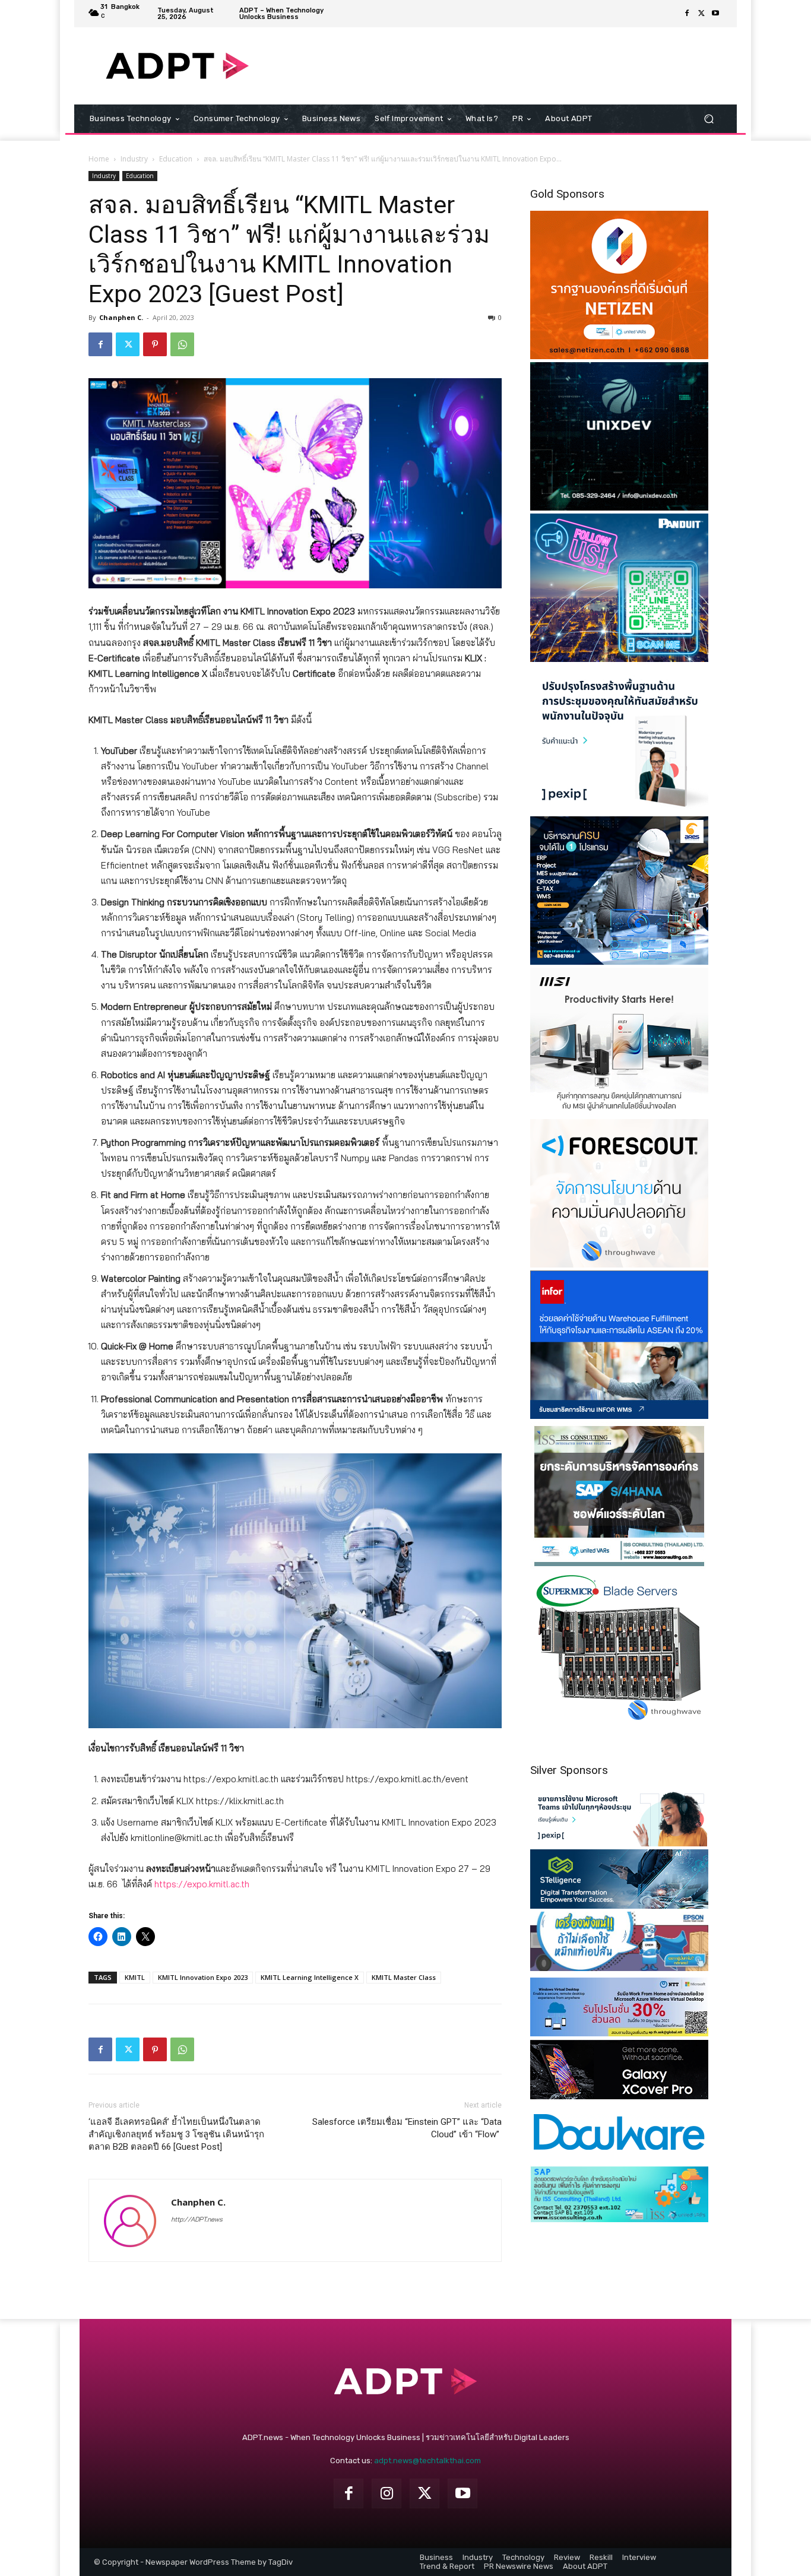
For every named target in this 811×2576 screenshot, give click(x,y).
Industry (134, 159)
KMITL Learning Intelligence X (310, 1977)
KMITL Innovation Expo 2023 (203, 1977)
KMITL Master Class (404, 1977)
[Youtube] (715, 14)
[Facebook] (687, 14)
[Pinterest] (155, 344)
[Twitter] (701, 14)
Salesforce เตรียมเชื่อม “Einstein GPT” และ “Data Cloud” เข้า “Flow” (407, 2128)
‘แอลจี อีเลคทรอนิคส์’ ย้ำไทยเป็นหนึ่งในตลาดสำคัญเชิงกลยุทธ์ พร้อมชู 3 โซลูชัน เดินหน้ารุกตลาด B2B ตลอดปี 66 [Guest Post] (176, 2134)
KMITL (135, 1977)
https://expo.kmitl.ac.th (202, 1884)
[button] (709, 119)
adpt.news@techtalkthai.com (427, 2461)
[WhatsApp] (182, 344)
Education (176, 159)
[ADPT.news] (177, 66)
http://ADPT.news (197, 2219)
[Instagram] (387, 2493)
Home (99, 159)
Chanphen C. (121, 317)
